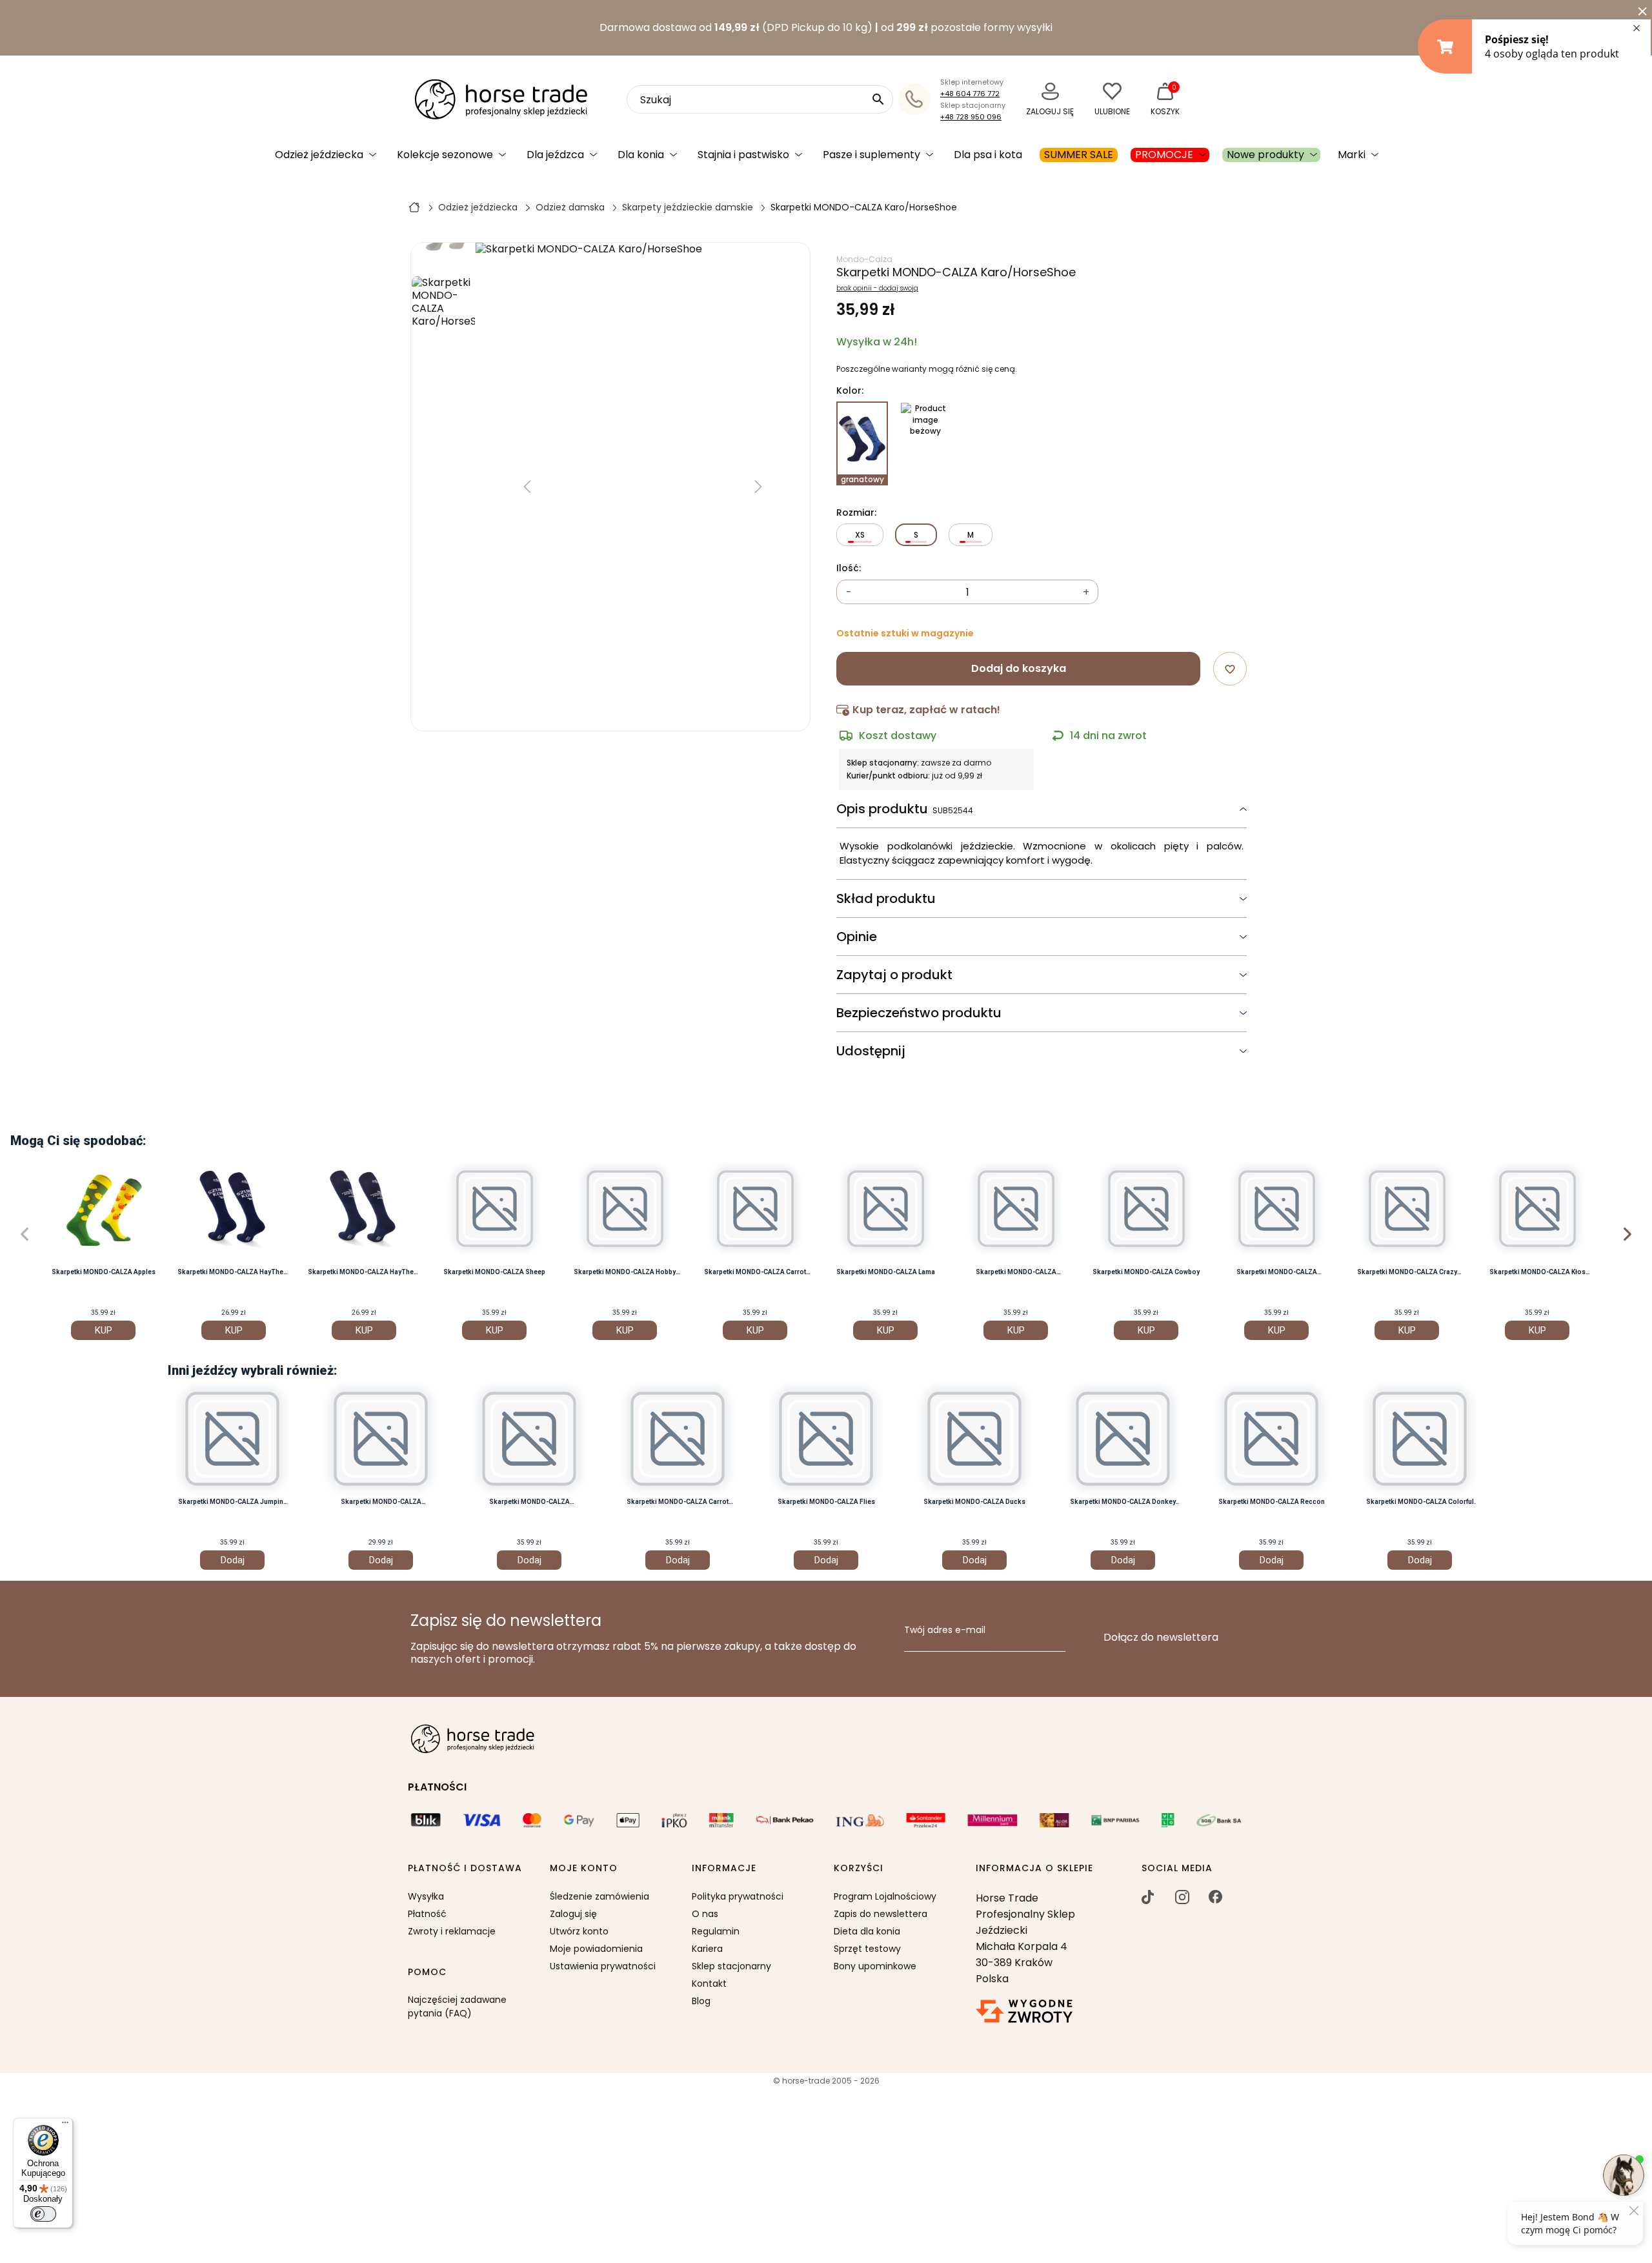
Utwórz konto (579, 1931)
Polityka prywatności (738, 1896)
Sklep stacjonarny (731, 1966)
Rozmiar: (856, 513)
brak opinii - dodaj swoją (877, 289)
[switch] (43, 2214)
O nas (705, 1914)
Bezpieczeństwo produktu (919, 1013)
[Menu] (65, 2126)
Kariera (707, 1949)
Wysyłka (426, 1896)
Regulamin (716, 1931)
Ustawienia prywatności (603, 1966)
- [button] (849, 592)
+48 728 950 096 (971, 117)
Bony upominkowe (875, 1966)
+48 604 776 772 (970, 94)
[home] (414, 207)
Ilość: (849, 569)
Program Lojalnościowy (885, 1896)
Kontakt (709, 1984)
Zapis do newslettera (881, 1914)
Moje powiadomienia (596, 1949)
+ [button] (1086, 592)
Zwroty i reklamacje (452, 1931)
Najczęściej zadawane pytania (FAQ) (457, 2006)
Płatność (427, 1914)
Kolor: (850, 391)
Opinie (857, 937)
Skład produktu (886, 898)
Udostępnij (871, 1051)
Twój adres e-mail (945, 1630)
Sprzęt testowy (867, 1949)
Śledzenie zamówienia (599, 1896)
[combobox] (760, 99)
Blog (701, 2001)
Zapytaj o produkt (894, 975)
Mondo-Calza (864, 259)
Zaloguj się (573, 1914)
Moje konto (584, 1869)
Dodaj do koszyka (1019, 668)
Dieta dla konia (867, 1931)
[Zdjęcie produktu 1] (443, 322)
